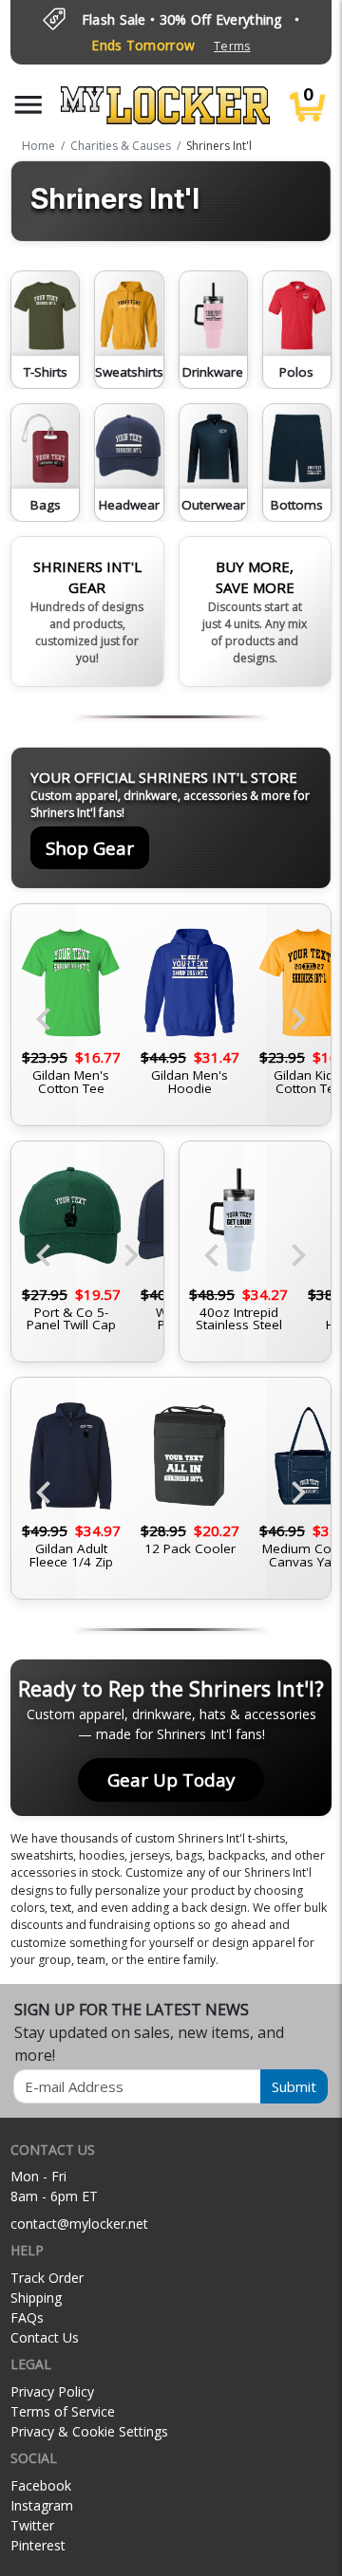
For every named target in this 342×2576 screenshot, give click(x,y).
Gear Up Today (171, 1779)
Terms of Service (63, 2411)
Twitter (32, 2525)
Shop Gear (90, 848)
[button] (28, 105)
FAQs (27, 2317)
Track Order (47, 2278)
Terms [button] (232, 46)
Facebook (41, 2485)
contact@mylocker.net (79, 2224)
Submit (294, 2086)
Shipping (36, 2298)
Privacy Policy (52, 2391)
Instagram (42, 2505)
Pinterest (38, 2545)
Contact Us (45, 2337)
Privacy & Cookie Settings (89, 2431)
